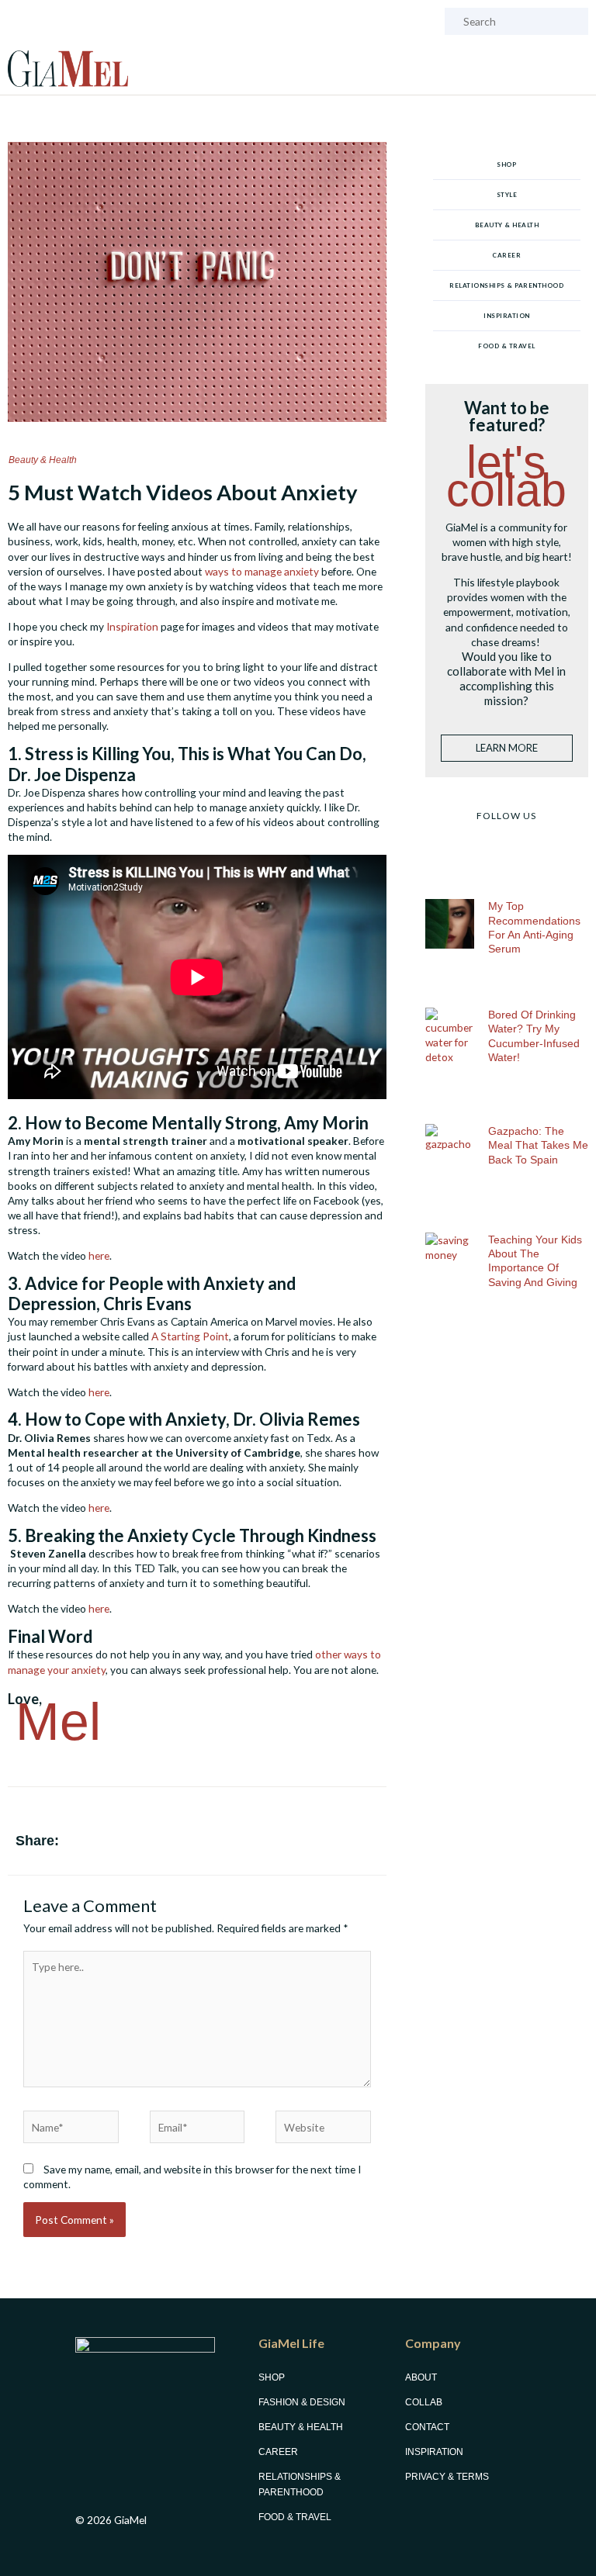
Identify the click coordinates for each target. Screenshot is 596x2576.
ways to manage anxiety (262, 571)
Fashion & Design (302, 2402)
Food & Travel (507, 346)
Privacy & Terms (447, 2477)
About (421, 2377)
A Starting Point (190, 1336)
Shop (506, 164)
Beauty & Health (43, 460)
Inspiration (132, 626)
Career (506, 255)
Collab (424, 2402)
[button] (319, 1844)
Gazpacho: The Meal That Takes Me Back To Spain (538, 1145)
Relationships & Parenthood (506, 285)
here (99, 1255)
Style (507, 195)
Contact (427, 2427)
